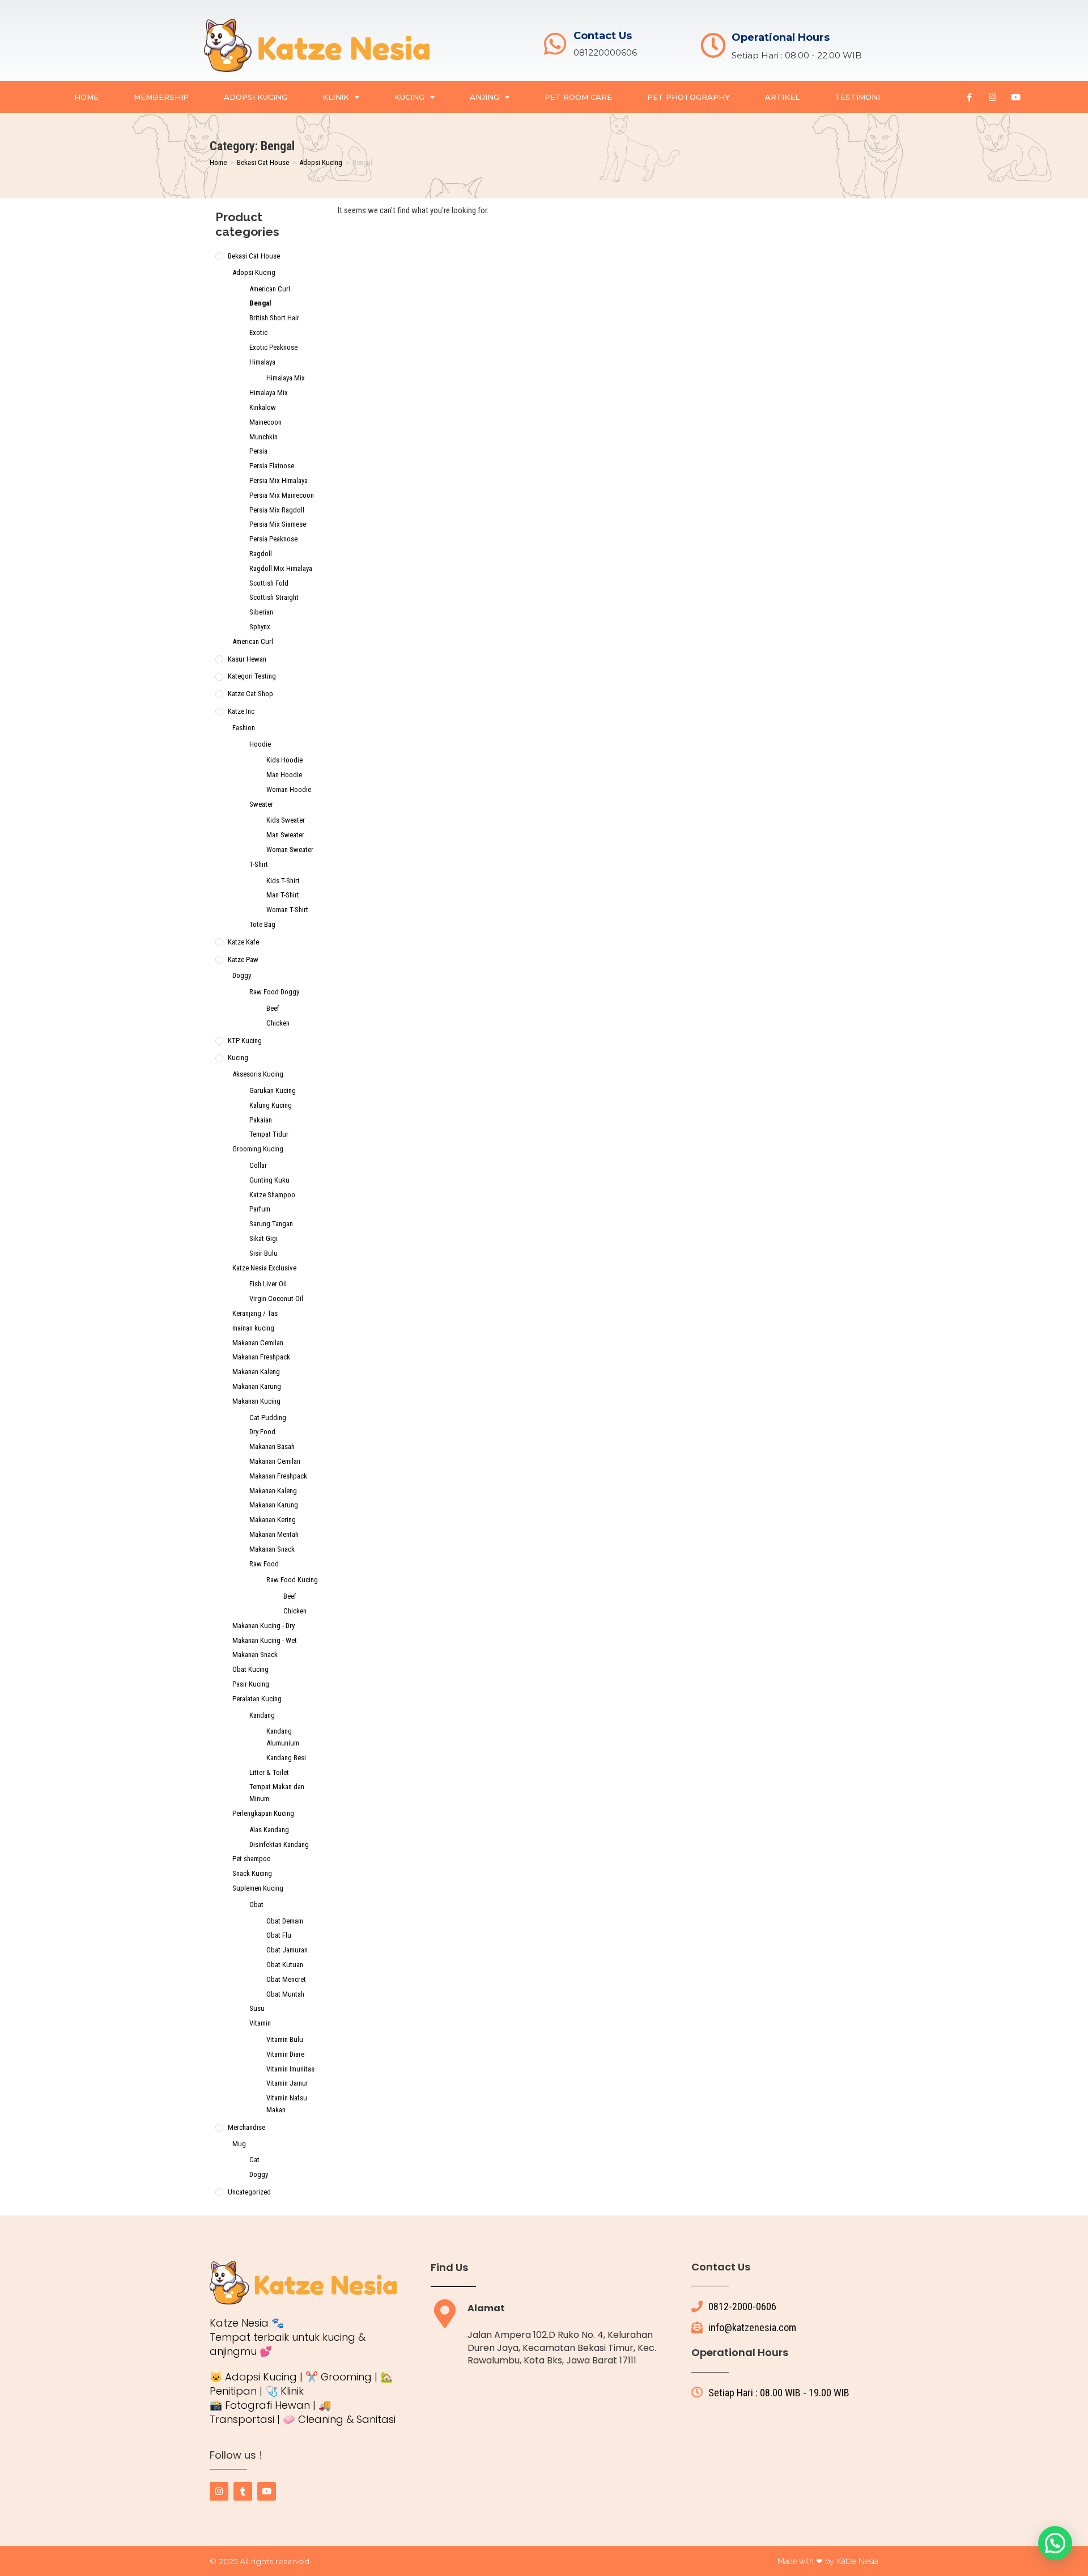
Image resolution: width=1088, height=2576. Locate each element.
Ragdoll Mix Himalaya (281, 568)
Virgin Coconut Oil (276, 1298)
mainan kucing (253, 1328)
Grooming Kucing (258, 1149)
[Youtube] (1015, 97)
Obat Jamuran (287, 1950)
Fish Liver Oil (268, 1284)
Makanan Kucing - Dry (263, 1626)
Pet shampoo (252, 1859)
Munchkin (263, 437)
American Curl (270, 289)
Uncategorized (249, 2192)
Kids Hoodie (284, 760)
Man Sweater (285, 835)
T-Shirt (259, 864)
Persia (258, 451)
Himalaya (262, 362)
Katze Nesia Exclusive (264, 1268)
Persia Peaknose (273, 539)
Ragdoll (261, 554)
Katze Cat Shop (250, 694)
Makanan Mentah (274, 1534)
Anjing (484, 97)
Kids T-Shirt (283, 881)
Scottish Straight (274, 597)
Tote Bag (262, 924)
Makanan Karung (257, 1386)
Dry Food (262, 1432)
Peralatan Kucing (257, 1699)
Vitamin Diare (285, 2054)
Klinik (336, 97)
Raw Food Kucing (292, 1580)
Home (86, 97)
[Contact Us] (555, 44)
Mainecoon (265, 422)
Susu (257, 2008)
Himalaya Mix (286, 378)
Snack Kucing (252, 1873)
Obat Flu (279, 1935)
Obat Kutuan (285, 1965)
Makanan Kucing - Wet (265, 1640)
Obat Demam (285, 1921)
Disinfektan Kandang (279, 1844)
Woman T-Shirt (287, 910)
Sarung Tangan (271, 1224)
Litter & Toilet (269, 1772)
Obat (256, 1905)
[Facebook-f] (969, 97)
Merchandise (246, 2127)
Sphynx (260, 627)
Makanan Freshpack (261, 1357)
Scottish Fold (269, 583)
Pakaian (261, 1120)
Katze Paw (243, 959)
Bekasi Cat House (263, 162)
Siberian (261, 612)
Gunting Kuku (269, 1180)
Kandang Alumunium (283, 1737)
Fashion (244, 728)
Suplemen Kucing (258, 1888)
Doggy (242, 975)
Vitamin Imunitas (290, 2069)
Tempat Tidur (269, 1134)
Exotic (258, 332)
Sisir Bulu (263, 1253)
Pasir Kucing (251, 1684)
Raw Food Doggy (274, 992)
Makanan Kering (273, 1520)
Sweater (261, 804)
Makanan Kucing (256, 1401)
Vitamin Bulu (285, 2039)
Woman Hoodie (289, 789)
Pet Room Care (578, 97)
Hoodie (260, 744)
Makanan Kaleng (256, 1372)
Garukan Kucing (273, 1090)
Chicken (278, 1023)
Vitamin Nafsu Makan (287, 2104)
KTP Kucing (245, 1041)
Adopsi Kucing (256, 97)
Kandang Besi (286, 1758)
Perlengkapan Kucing (263, 1813)
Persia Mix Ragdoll (277, 510)
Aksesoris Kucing (258, 1074)
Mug (239, 2144)
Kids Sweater (286, 820)
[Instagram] (992, 97)
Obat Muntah (285, 1994)
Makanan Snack (272, 1549)
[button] (1055, 2543)
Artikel (782, 97)
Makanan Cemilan (258, 1343)
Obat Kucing (250, 1669)
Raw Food (264, 1564)
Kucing (409, 97)
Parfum (260, 1209)
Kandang (262, 1715)
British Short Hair (274, 318)
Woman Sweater (290, 850)
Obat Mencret (286, 1979)
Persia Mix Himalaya (279, 480)
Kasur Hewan (247, 659)
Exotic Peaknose (273, 347)
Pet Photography (688, 97)
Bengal (260, 303)
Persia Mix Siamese (278, 524)
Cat (254, 2160)
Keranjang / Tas (255, 1313)
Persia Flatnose (272, 466)
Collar (258, 1165)
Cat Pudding (268, 1418)
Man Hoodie (284, 775)
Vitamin (260, 2023)
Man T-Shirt (283, 895)
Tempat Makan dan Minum (277, 1793)
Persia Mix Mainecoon (282, 495)
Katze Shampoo (272, 1195)
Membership (161, 97)
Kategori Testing (252, 676)
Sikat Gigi (263, 1238)
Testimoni (857, 97)
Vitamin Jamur (287, 2083)
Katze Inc (241, 711)
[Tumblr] (243, 2491)
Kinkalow (263, 407)
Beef (273, 1008)
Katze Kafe (243, 942)
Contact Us (603, 36)
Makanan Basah (272, 1446)
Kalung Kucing (271, 1105)
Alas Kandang (269, 1830)
